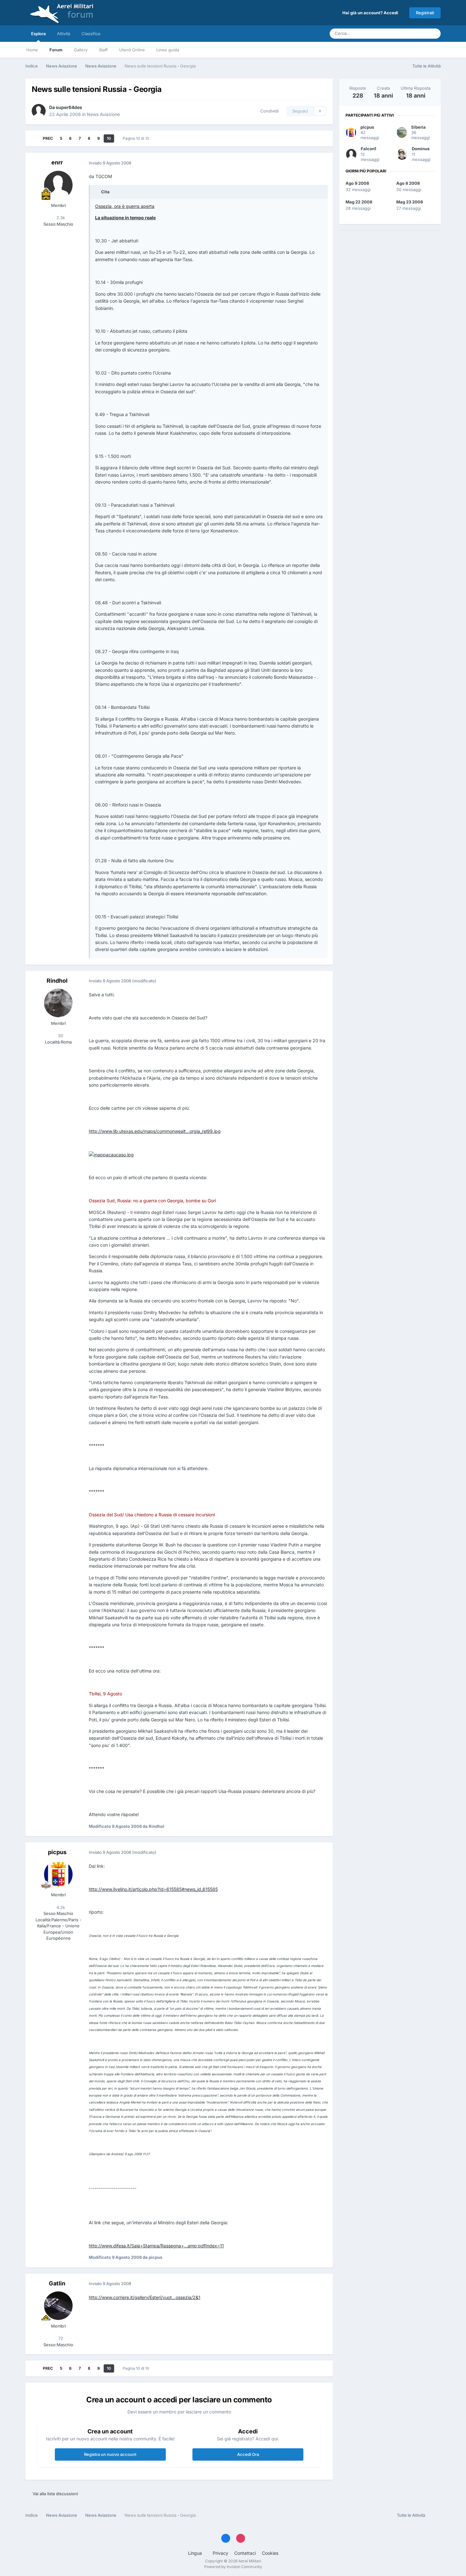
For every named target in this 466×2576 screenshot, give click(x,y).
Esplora (38, 34)
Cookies (270, 2553)
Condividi (268, 111)
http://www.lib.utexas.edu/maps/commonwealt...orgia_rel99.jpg (155, 1131)
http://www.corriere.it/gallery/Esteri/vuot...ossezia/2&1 (145, 2297)
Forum (56, 50)
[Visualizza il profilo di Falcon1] (351, 154)
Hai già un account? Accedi (371, 13)
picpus (57, 1852)
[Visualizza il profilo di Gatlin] (58, 2306)
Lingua (196, 2553)
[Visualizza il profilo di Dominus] (402, 154)
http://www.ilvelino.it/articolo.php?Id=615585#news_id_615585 (153, 1889)
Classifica (91, 34)
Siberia (418, 127)
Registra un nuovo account (110, 2454)
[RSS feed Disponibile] (434, 2515)
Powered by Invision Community (233, 2567)
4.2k (60, 1907)
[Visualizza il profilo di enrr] (58, 185)
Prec (48, 138)
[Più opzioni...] (321, 163)
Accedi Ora (248, 2454)
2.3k (60, 218)
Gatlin (57, 2283)
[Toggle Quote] (98, 192)
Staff (103, 50)
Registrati (425, 13)
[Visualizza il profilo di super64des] (39, 111)
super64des (69, 107)
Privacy (220, 2553)
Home (32, 50)
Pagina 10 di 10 (137, 138)
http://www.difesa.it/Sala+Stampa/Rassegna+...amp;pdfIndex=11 (156, 2246)
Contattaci (245, 2553)
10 (109, 138)
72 (60, 2338)
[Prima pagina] (34, 138)
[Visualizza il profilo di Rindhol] (58, 1003)
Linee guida (168, 50)
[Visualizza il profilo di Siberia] (402, 132)
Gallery (81, 50)
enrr (57, 162)
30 (60, 1036)
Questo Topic (407, 33)
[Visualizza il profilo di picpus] (58, 1874)
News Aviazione (103, 114)
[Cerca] (434, 34)
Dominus (421, 149)
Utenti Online (132, 50)
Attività (64, 34)
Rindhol (57, 981)
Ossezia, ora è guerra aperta (125, 206)
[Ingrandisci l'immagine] (111, 1154)
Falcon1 (369, 149)
